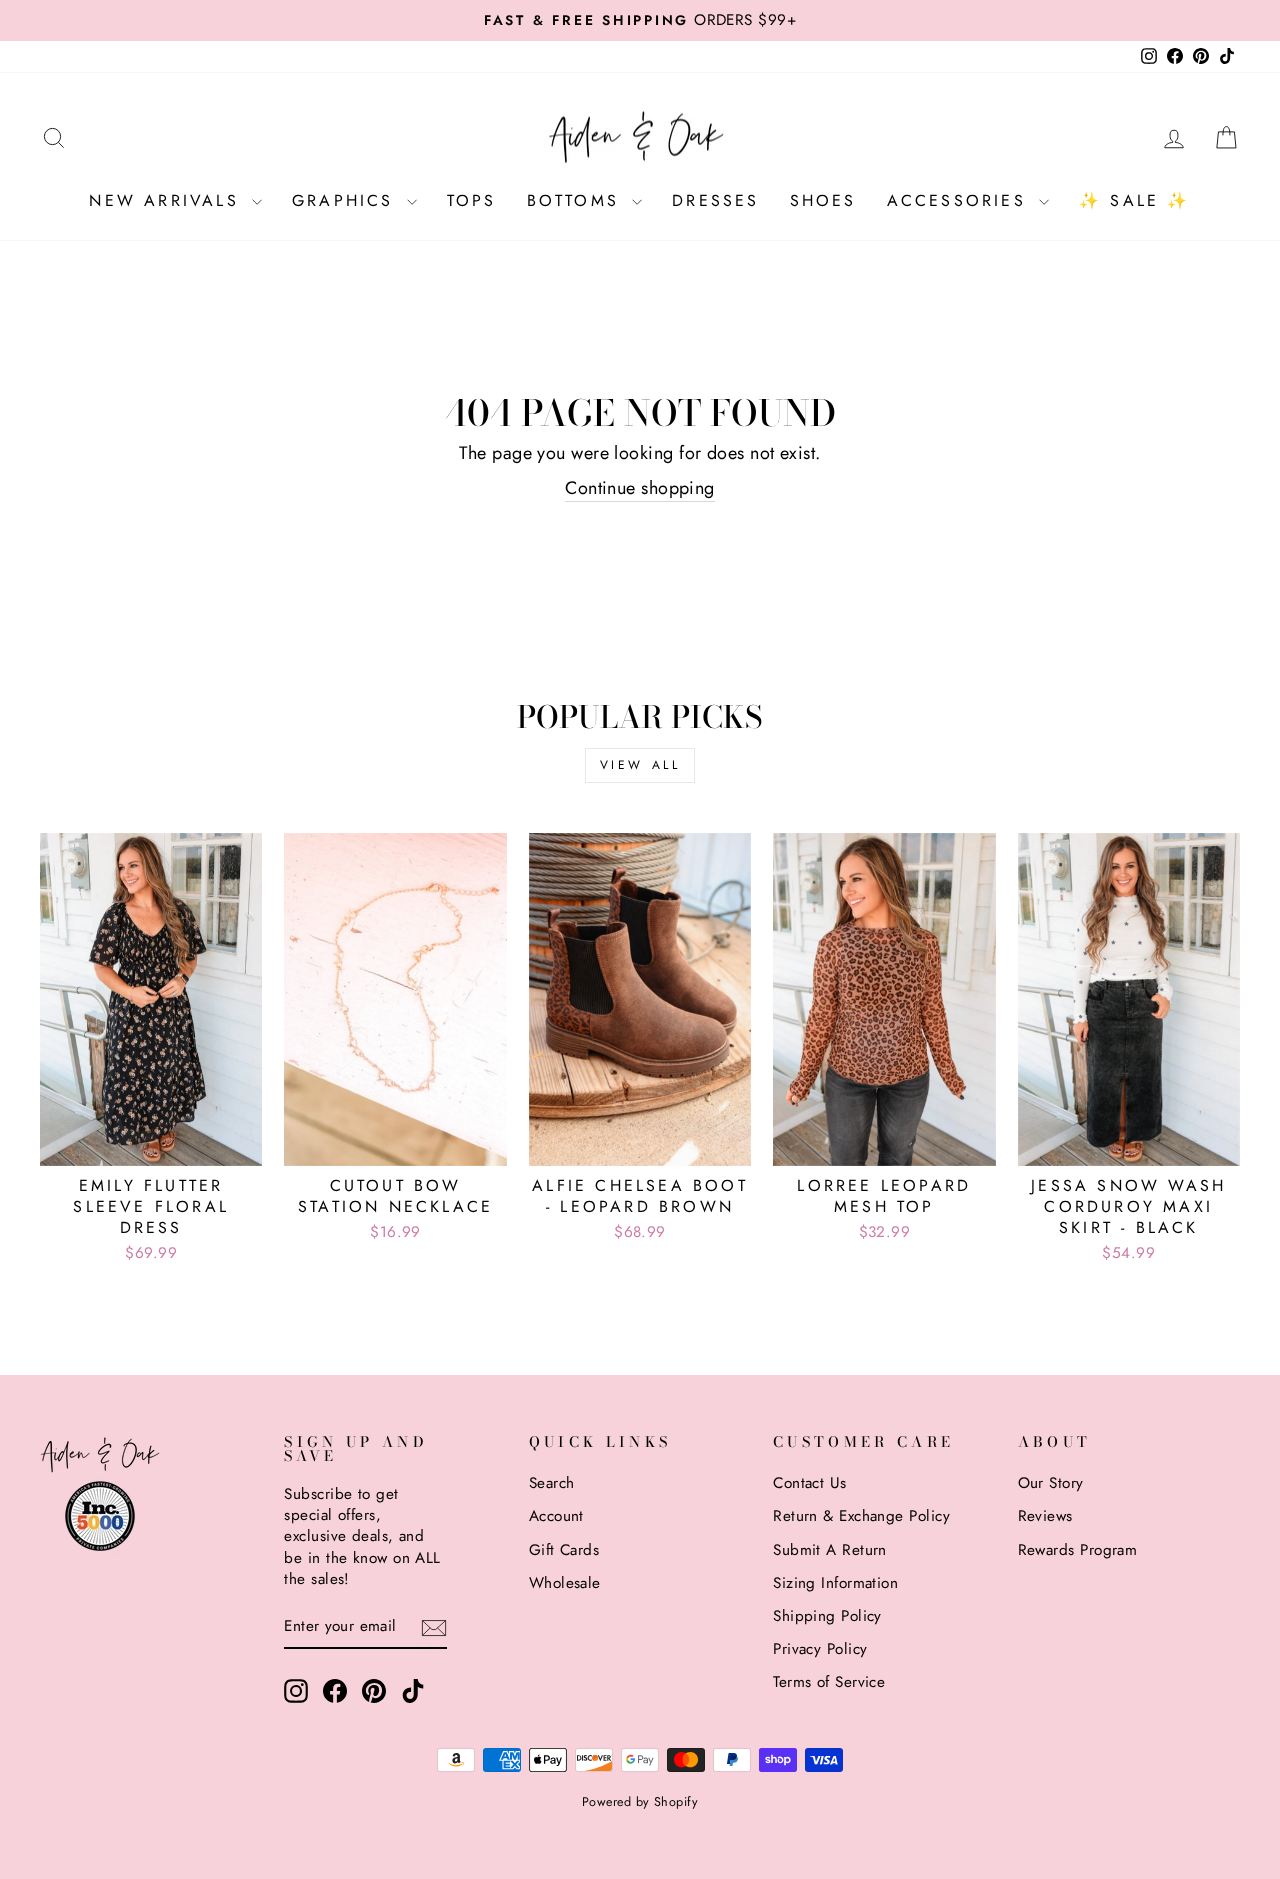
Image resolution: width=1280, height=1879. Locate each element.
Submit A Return (830, 1550)
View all (640, 765)
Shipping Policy (827, 1616)
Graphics (347, 200)
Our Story (1051, 1483)
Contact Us (810, 1483)
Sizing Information (835, 1583)
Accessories (960, 200)
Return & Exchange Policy (861, 1516)
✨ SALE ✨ (1135, 200)
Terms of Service (829, 1682)
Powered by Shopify (640, 1802)
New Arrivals (168, 200)
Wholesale (565, 1583)
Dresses (715, 200)
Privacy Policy (820, 1649)
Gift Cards (564, 1550)
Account (556, 1516)
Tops (472, 200)
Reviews (1045, 1516)
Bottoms (577, 200)
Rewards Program (1078, 1550)
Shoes (823, 200)
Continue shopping (640, 488)
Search (552, 1483)
